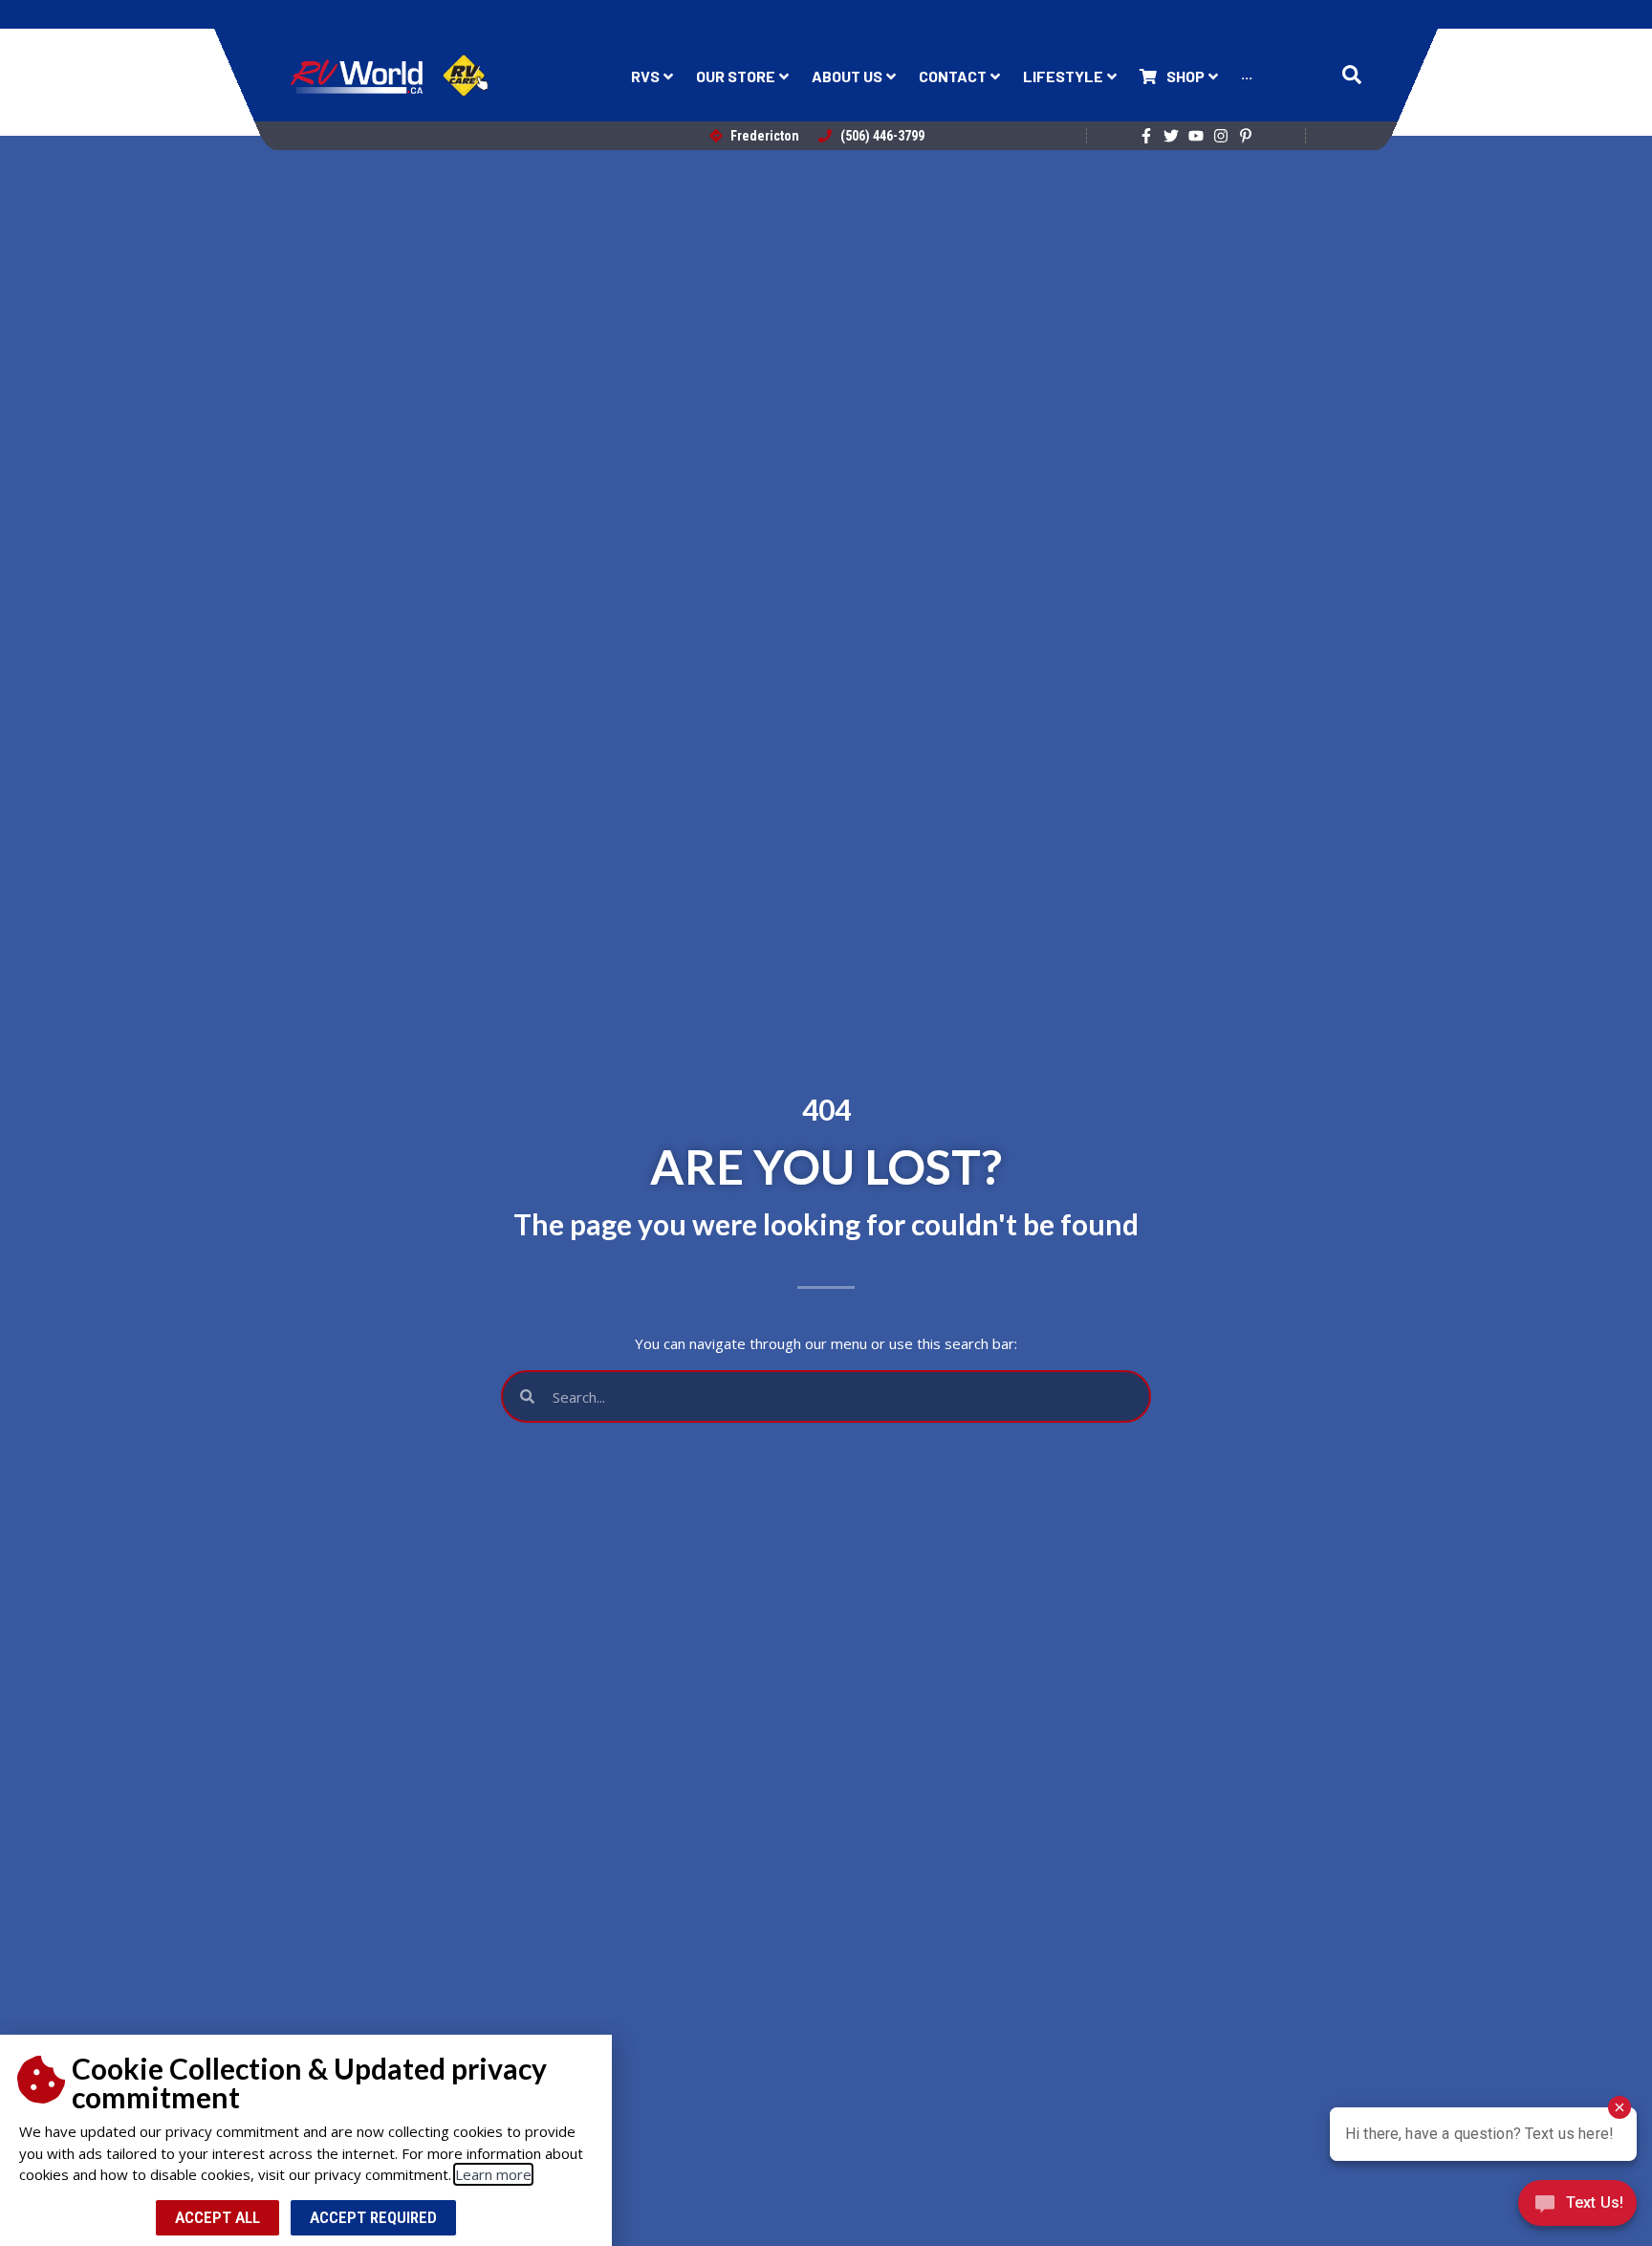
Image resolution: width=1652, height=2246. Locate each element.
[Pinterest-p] (1246, 136)
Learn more (493, 2174)
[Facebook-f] (1146, 136)
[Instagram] (1221, 136)
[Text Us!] (1577, 2207)
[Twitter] (1171, 136)
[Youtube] (1196, 136)
